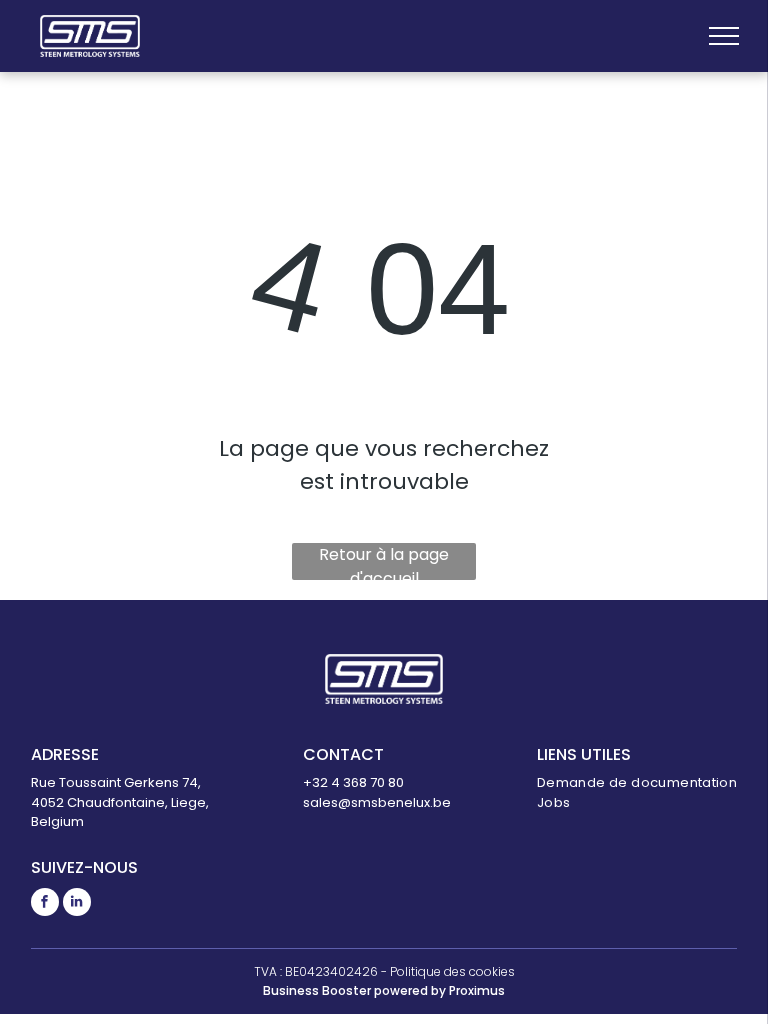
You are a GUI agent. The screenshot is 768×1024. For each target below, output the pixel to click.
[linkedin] (77, 904)
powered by (410, 990)
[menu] (724, 36)
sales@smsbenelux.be (377, 802)
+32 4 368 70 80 (353, 782)
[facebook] (45, 904)
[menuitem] (637, 783)
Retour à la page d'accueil (384, 561)
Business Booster (317, 990)
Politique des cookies (452, 971)
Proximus (477, 990)
